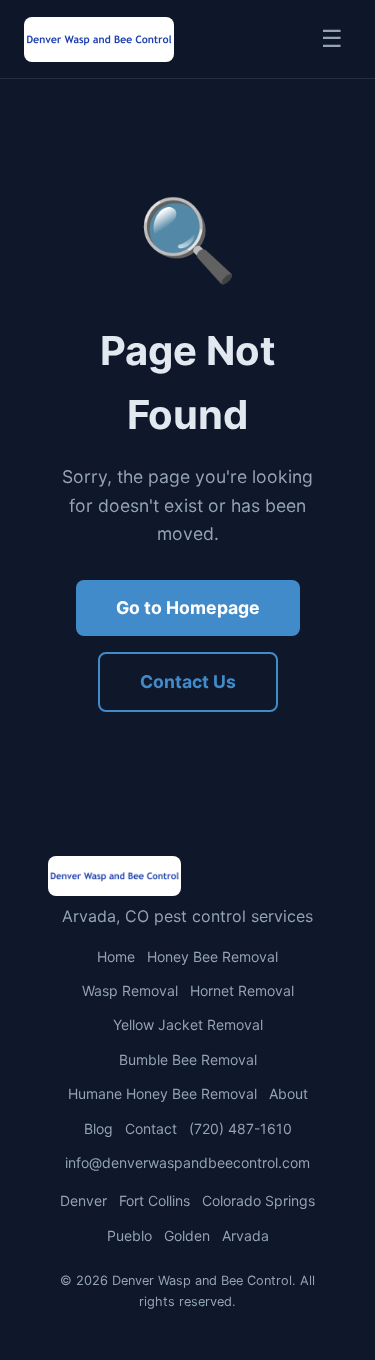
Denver (83, 1200)
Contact (151, 1128)
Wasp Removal (130, 990)
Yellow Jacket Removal (188, 1024)
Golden (187, 1235)
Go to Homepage (188, 607)
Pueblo (129, 1235)
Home (116, 956)
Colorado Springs (258, 1200)
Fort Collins (154, 1200)
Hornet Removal (242, 990)
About (288, 1093)
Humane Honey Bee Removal (162, 1093)
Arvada (245, 1235)
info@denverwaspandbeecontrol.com (187, 1162)
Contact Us (188, 681)
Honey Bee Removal (212, 956)
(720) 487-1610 (240, 1128)
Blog (98, 1128)
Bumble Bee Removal (188, 1059)
